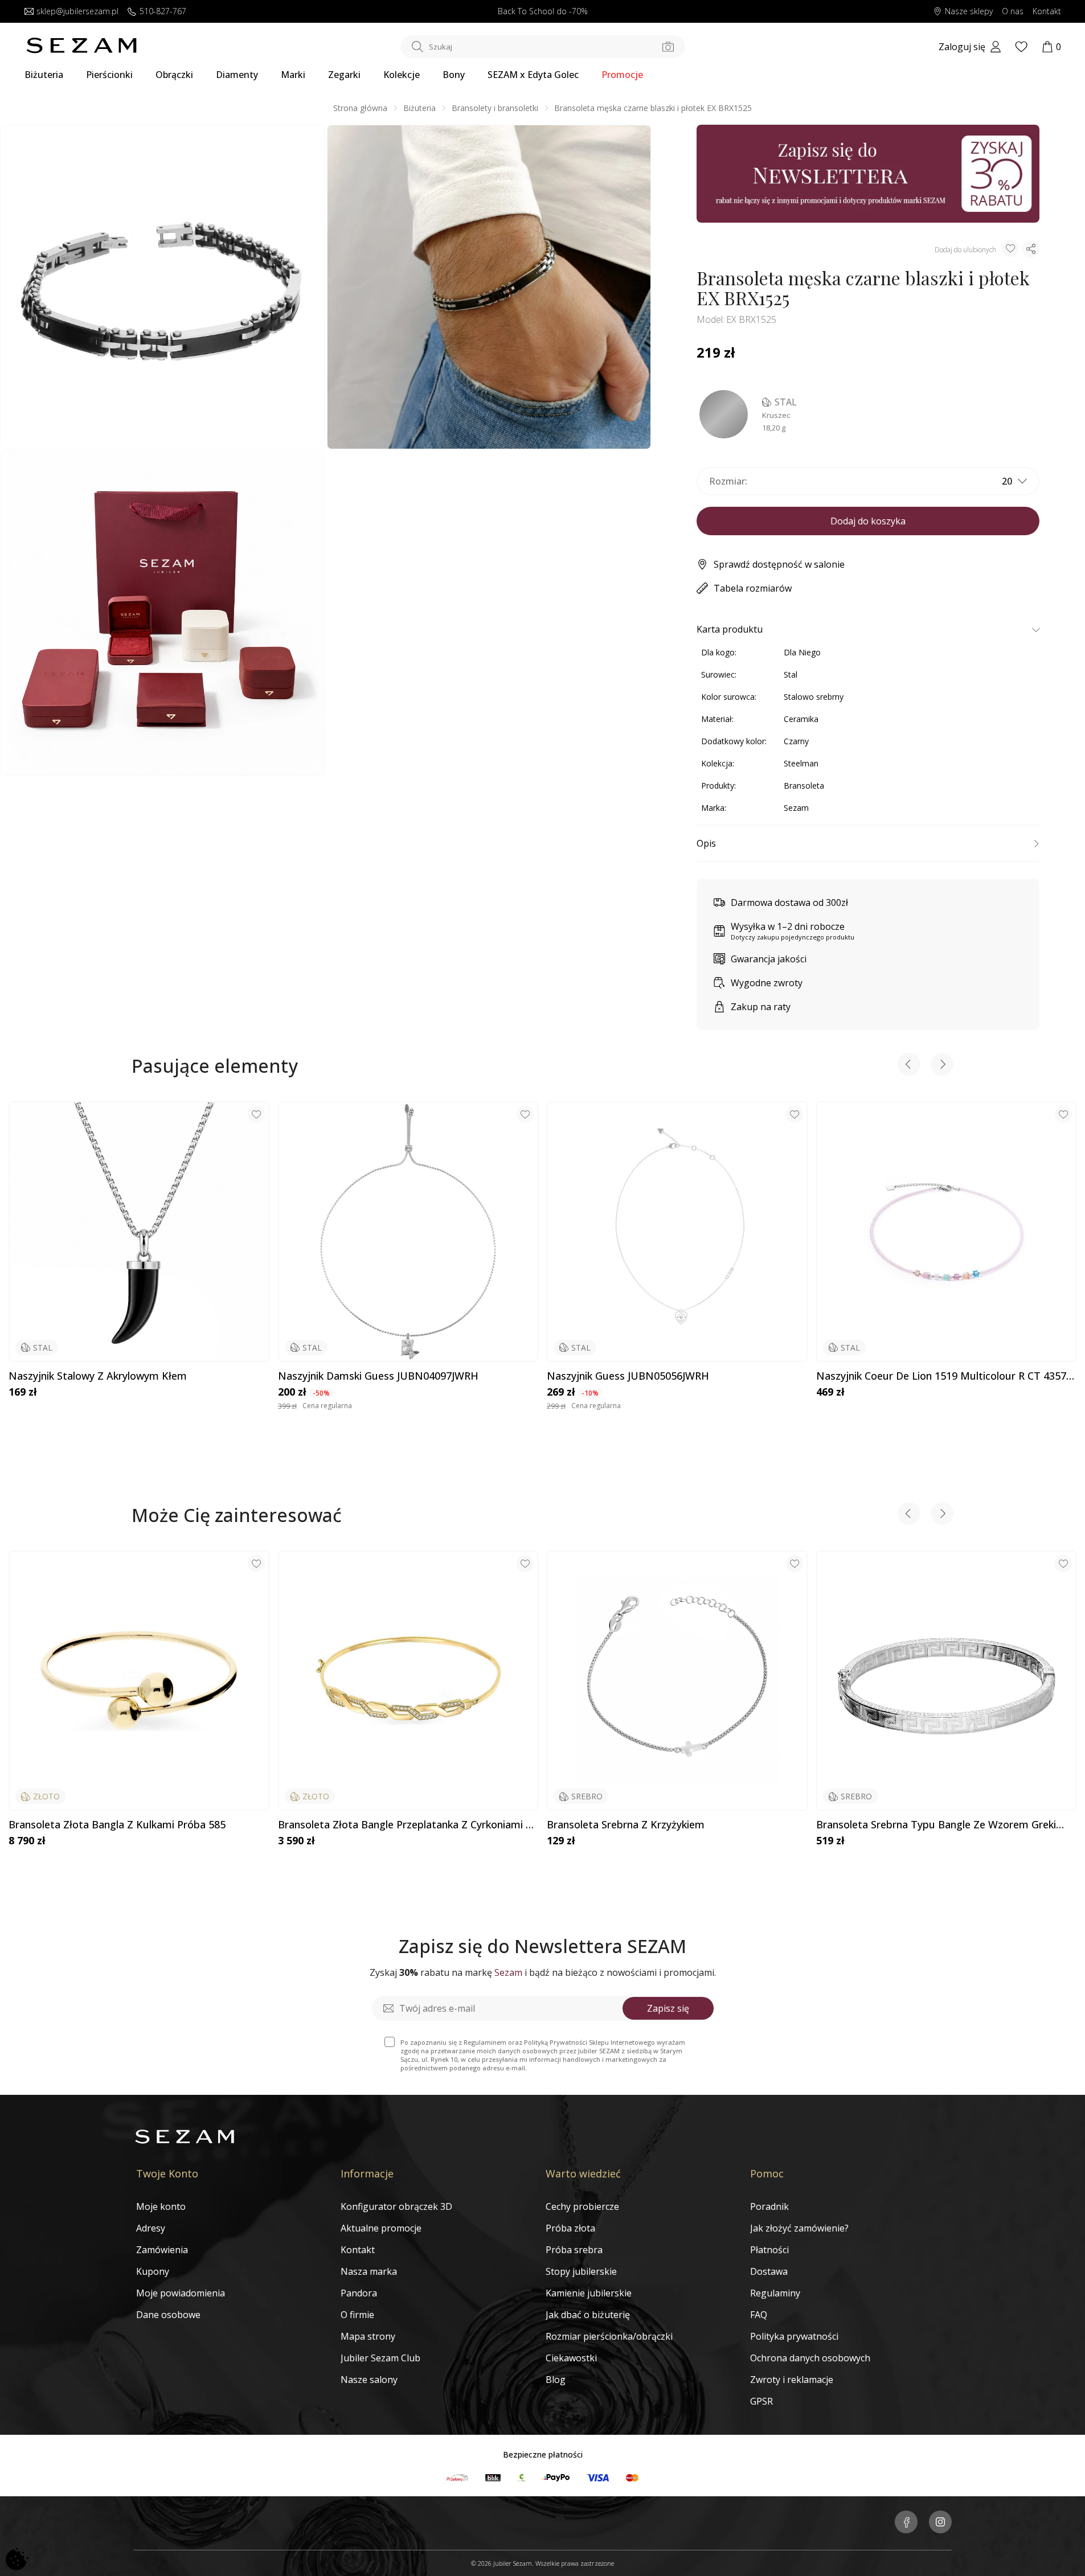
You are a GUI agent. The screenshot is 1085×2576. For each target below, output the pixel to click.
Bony (454, 75)
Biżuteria (44, 75)
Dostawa (769, 2271)
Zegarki (344, 75)
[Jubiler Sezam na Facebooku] (906, 2523)
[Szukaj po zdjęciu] (668, 47)
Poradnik (769, 2206)
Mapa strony (368, 2336)
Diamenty (237, 75)
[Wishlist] (1021, 47)
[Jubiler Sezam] (81, 50)
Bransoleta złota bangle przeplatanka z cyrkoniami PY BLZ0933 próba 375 (408, 1825)
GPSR (761, 2401)
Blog (556, 2380)
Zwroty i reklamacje (792, 2380)
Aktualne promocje (381, 2228)
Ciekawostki (571, 2358)
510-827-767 (163, 12)
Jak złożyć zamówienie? (799, 2228)
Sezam (796, 808)
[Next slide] (942, 1066)
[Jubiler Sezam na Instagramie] (940, 2523)
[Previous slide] (909, 1066)
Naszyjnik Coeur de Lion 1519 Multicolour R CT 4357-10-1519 (943, 1376)
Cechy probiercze (582, 2206)
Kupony (153, 2271)
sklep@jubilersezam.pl (77, 12)
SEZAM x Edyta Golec (533, 75)
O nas (1013, 12)
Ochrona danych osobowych (810, 2358)
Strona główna (360, 108)
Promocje (622, 75)
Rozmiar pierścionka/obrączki (609, 2336)
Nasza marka (369, 2271)
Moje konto (161, 2206)
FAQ (759, 2315)
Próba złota (570, 2228)
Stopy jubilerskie (581, 2271)
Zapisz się (668, 2008)
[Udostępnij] (1031, 249)
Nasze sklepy (969, 12)
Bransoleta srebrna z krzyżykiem (626, 1825)
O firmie (357, 2315)
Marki (293, 75)
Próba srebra (574, 2250)
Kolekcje (402, 75)
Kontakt (1047, 12)
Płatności (769, 2250)
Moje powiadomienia (181, 2293)
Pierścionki (109, 75)
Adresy (151, 2228)
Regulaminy (775, 2293)
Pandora (359, 2293)
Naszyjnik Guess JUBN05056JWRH (628, 1376)
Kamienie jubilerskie (589, 2293)
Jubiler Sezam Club (380, 2358)
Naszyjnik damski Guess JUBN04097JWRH (378, 1376)
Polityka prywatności (794, 2336)
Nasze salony (369, 2380)
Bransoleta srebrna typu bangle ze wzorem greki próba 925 (936, 1825)
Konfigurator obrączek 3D (396, 2206)
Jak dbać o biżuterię (588, 2315)
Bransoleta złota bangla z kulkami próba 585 (117, 1825)
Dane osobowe (168, 2315)
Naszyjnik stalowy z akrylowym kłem (98, 1376)
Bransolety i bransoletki (495, 108)
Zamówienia (162, 2250)
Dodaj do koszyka (868, 521)
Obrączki (174, 75)
